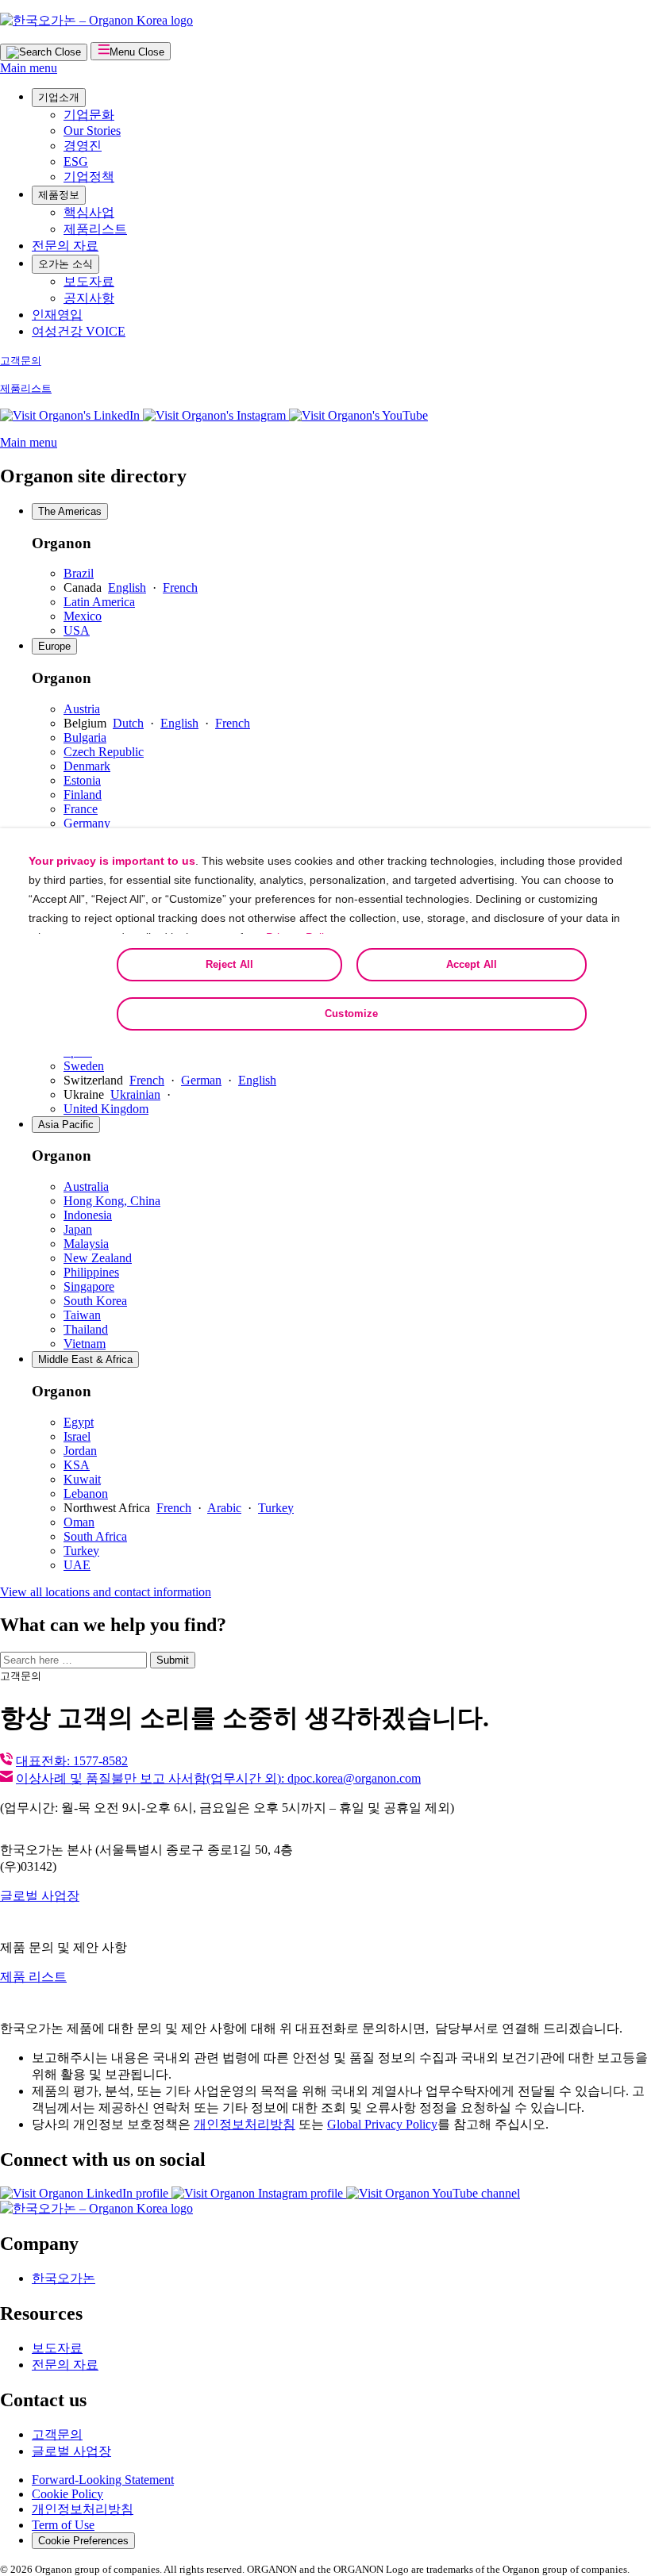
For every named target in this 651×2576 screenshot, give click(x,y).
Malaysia (86, 1244)
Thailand (86, 1329)
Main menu (29, 68)
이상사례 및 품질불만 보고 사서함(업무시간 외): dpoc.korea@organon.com (218, 1778)
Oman (79, 1522)
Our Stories (92, 131)
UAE (77, 1565)
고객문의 (21, 361)
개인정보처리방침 (245, 2124)
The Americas (70, 511)
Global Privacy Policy (382, 2124)
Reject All (229, 964)
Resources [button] (41, 2313)
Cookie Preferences (83, 2541)
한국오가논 (64, 2278)
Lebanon (86, 1493)
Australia (86, 1186)
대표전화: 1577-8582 (72, 1761)
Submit (173, 1660)
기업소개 (59, 97)
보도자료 (89, 281)
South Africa (95, 1536)
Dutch (128, 723)
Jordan (80, 1451)
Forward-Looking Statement (103, 2480)
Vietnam (85, 1344)
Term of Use (63, 2525)
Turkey (276, 1508)
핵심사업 (89, 212)
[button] (358, 415)
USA (77, 630)
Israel (77, 1436)
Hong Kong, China (112, 1201)
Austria (82, 709)
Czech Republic (104, 752)
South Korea (95, 1301)
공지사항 (89, 298)
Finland (83, 795)
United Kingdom (106, 1109)
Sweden (84, 1066)
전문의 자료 (65, 246)
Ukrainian (135, 1094)
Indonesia (88, 1215)
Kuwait (82, 1479)
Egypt (79, 1422)
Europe (54, 646)
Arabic (224, 1508)
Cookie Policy (67, 2494)
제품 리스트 (33, 1977)
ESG (76, 161)
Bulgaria (85, 737)
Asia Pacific (66, 1125)
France (81, 809)
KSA (77, 1465)
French (180, 587)
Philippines (91, 1272)
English (127, 587)
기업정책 (89, 177)
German (201, 1080)
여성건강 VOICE (79, 331)
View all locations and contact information (106, 1592)
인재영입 (57, 315)
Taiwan (82, 1315)
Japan (78, 1229)
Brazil (79, 573)
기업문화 (89, 115)
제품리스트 (95, 229)
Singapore (89, 1286)
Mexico (83, 616)
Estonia (82, 780)
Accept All (472, 964)
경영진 (83, 146)
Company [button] (39, 2244)
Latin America (99, 602)
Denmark (87, 766)
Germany (87, 823)
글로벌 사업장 (40, 1896)
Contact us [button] (43, 2400)
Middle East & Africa (85, 1359)
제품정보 (59, 195)
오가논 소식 (65, 264)
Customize (351, 1014)
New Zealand (98, 1258)
